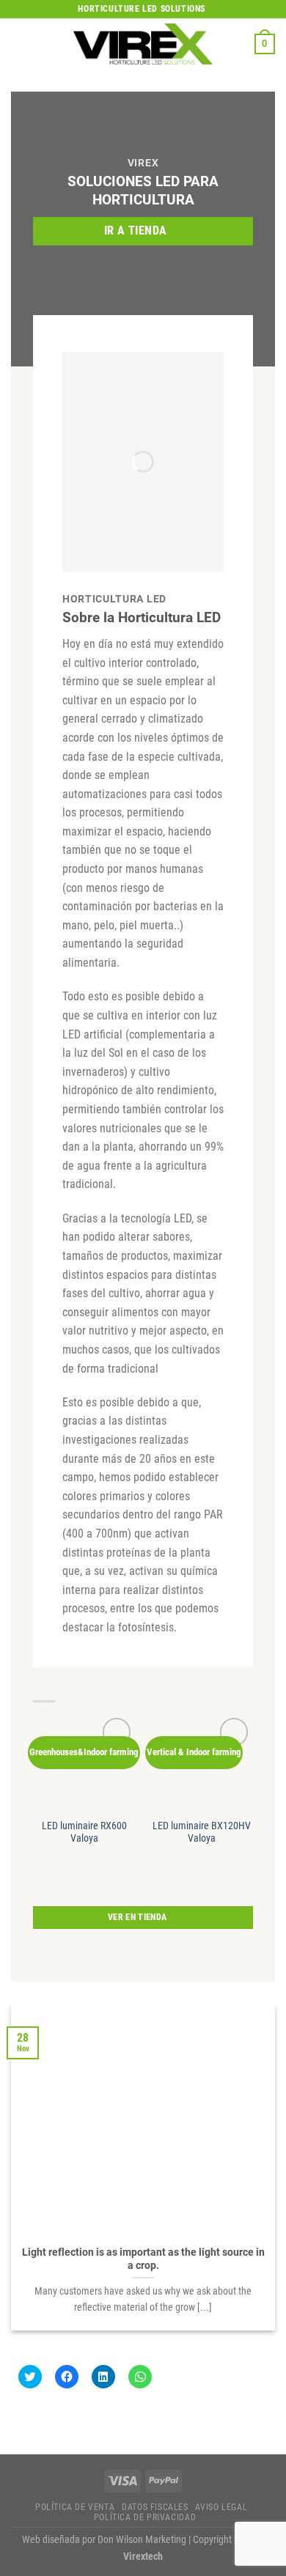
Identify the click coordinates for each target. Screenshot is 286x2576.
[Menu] (20, 44)
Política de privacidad (145, 2517)
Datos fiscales (155, 2507)
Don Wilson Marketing (142, 2540)
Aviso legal (221, 2507)
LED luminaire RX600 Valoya (84, 1832)
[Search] (238, 44)
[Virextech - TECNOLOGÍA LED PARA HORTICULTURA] (143, 44)
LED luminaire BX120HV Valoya (202, 1832)
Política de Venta (75, 2507)
